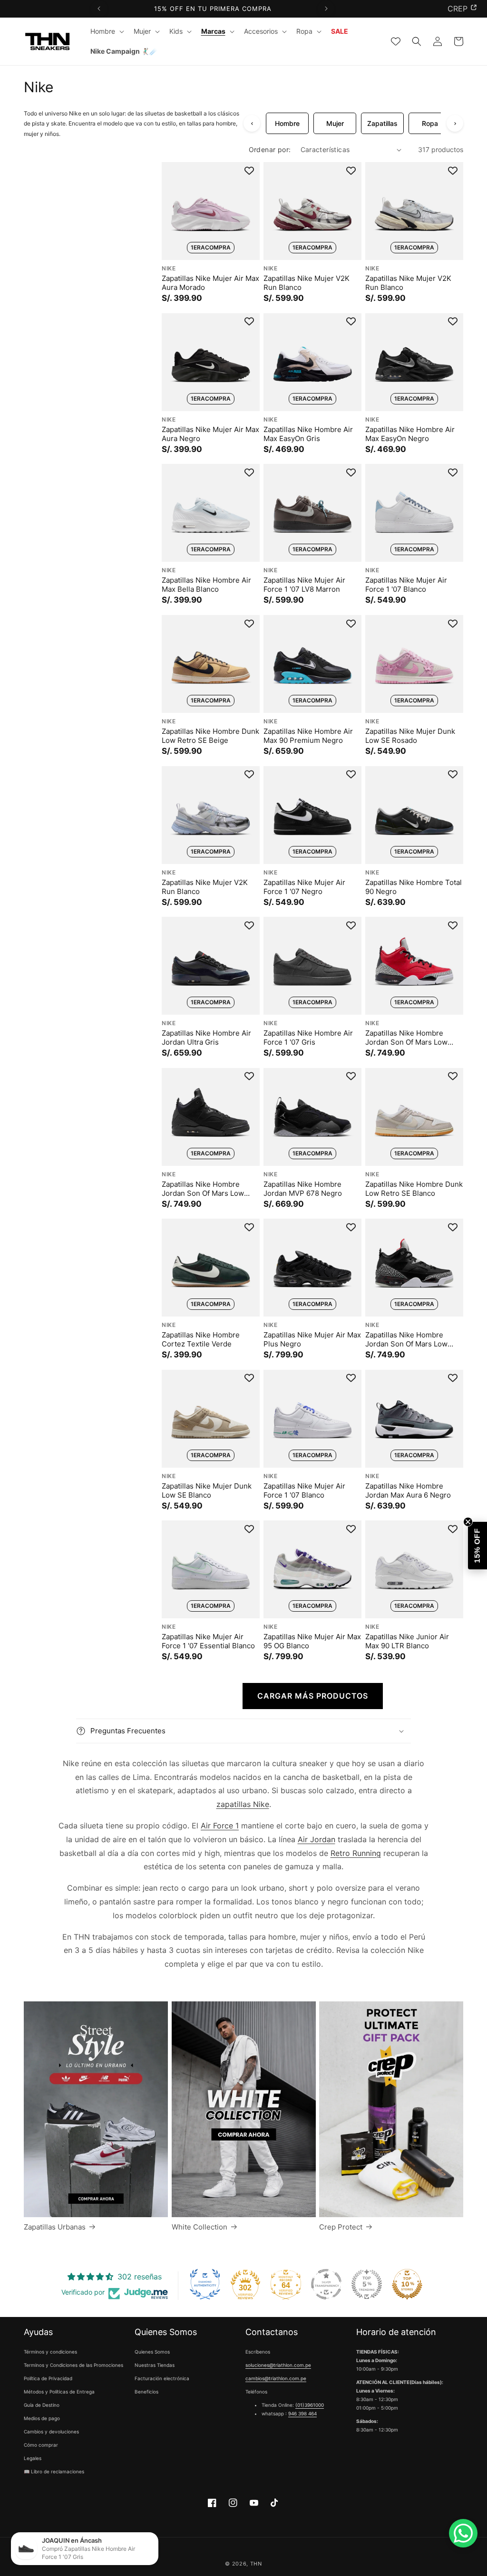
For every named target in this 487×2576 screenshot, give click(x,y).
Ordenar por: (270, 149)
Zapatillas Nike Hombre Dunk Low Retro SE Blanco (414, 1188)
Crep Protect (341, 2227)
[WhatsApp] (463, 2533)
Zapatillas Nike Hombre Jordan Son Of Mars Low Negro (203, 1188)
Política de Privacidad (48, 2378)
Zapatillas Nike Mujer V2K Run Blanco (307, 283)
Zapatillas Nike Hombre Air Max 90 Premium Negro (308, 736)
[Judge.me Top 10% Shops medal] (407, 2284)
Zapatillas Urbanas (55, 2227)
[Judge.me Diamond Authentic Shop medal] (205, 2284)
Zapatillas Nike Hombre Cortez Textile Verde (201, 1340)
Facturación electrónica (162, 2378)
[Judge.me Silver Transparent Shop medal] (326, 2284)
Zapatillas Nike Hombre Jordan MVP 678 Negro (303, 1188)
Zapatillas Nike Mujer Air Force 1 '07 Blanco (406, 585)
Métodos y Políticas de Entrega (59, 2392)
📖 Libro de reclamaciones (54, 2471)
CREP (458, 9)
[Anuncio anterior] (99, 9)
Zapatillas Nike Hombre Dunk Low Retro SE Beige (210, 736)
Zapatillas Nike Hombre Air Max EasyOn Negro (410, 434)
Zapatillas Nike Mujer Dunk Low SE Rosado (410, 736)
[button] (106, 31)
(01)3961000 (310, 2405)
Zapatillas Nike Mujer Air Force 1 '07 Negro (304, 887)
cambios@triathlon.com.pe (276, 2378)
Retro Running (356, 1853)
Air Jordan (317, 1839)
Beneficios (146, 2392)
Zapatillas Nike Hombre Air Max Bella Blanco (206, 585)
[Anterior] (252, 123)
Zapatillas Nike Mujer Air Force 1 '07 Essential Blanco (208, 1641)
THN (256, 2564)
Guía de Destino (42, 2405)
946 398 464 (302, 2413)
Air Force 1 (220, 1826)
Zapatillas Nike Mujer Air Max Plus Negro (312, 1340)
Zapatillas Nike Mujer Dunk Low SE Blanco (207, 1490)
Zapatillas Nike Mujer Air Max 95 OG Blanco (312, 1641)
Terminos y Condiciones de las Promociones (73, 2365)
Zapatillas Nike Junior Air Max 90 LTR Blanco (407, 1641)
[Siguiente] (455, 123)
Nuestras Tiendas (155, 2365)
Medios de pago (42, 2418)
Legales (33, 2458)
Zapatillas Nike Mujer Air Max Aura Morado (210, 283)
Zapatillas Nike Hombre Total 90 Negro (414, 887)
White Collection (200, 2227)
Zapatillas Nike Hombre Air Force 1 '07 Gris (308, 1038)
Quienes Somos (152, 2352)
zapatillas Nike (243, 1804)
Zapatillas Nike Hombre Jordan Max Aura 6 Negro (408, 1490)
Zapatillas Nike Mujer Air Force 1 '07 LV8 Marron (304, 585)
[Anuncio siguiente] (326, 9)
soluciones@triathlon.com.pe (278, 2365)
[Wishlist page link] (396, 41)
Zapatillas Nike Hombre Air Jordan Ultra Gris (206, 1038)
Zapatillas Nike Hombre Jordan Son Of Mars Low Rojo (406, 1038)
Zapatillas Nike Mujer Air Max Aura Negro (210, 434)
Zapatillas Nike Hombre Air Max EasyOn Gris (308, 434)
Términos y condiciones (50, 2352)
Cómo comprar (41, 2445)
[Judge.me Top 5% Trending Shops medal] (367, 2284)
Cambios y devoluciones (51, 2432)
